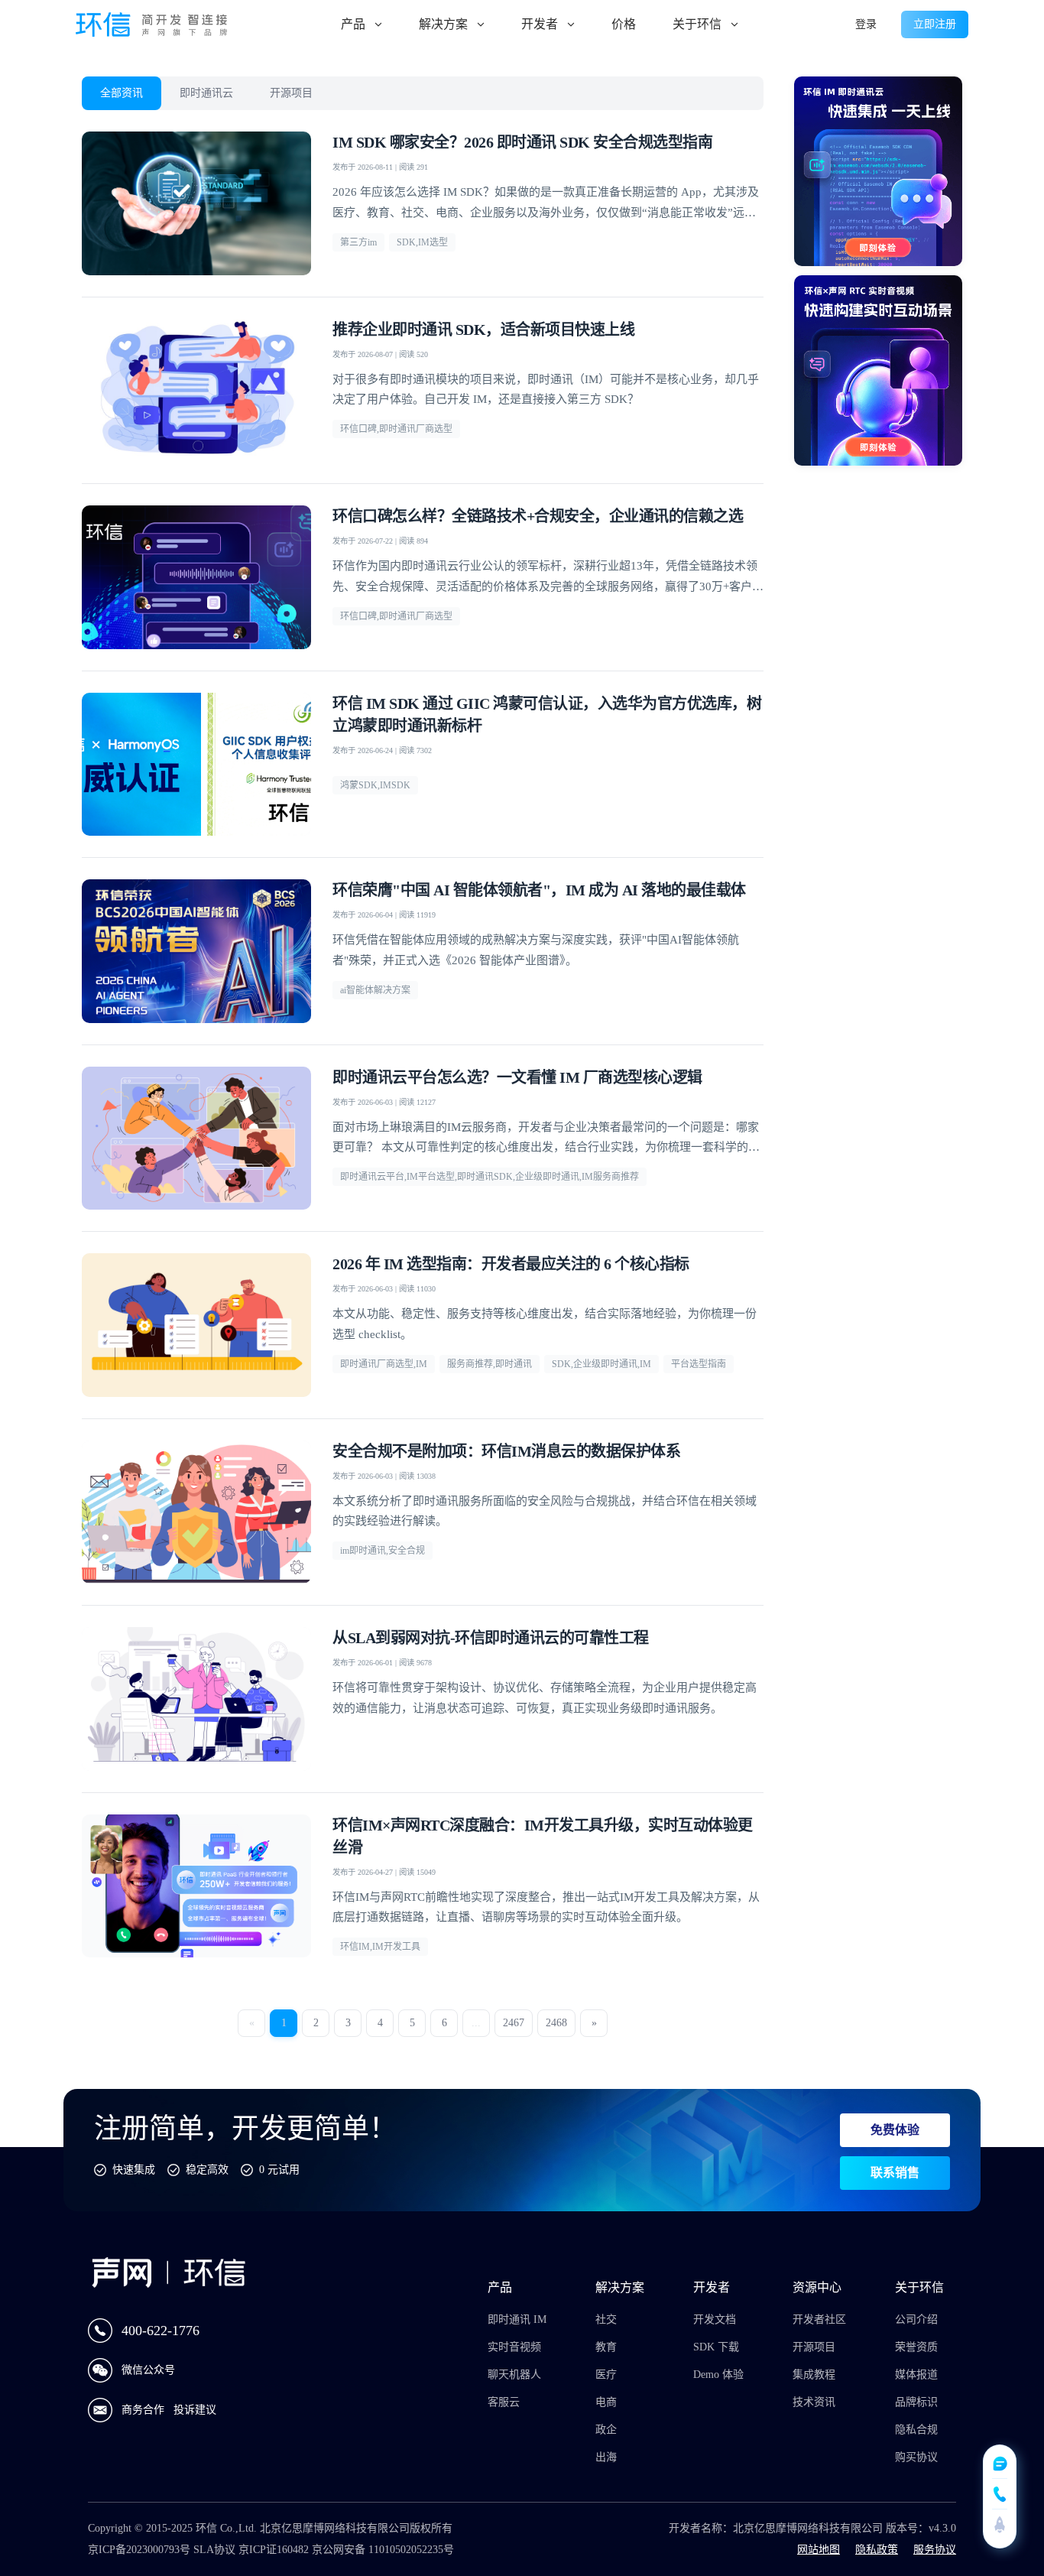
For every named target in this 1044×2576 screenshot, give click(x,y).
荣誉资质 (916, 2347)
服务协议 (935, 2550)
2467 (514, 2023)
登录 (866, 24)
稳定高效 (207, 2170)
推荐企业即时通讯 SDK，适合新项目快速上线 (483, 330)
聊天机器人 (514, 2375)
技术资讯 (814, 2402)
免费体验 (895, 2130)
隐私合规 (916, 2430)
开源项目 (291, 93)
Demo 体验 (718, 2375)
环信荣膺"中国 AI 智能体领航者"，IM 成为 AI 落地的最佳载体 (539, 890)
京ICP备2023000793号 (139, 2550)
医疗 (606, 2375)
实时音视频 (514, 2347)
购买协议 (916, 2457)
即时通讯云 (206, 93)
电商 (606, 2402)
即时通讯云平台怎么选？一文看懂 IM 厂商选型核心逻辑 (517, 1077)
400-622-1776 (160, 2331)
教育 (606, 2347)
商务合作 (144, 2410)
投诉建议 (195, 2410)
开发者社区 (819, 2319)
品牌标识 (916, 2402)
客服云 (504, 2402)
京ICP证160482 (274, 2550)
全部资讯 (122, 93)
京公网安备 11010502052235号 (383, 2550)
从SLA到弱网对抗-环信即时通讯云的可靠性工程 (491, 1638)
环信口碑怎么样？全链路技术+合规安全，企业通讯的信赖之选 (538, 516)
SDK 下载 (716, 2347)
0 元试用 (279, 2170)
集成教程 (814, 2375)
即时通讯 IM (517, 2319)
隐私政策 (877, 2550)
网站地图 (819, 2550)
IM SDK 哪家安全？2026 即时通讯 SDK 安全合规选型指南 (522, 142)
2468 (556, 2023)
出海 (606, 2457)
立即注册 (935, 24)
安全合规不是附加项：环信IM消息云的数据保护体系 (506, 1451)
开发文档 (715, 2319)
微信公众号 (148, 2370)
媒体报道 (916, 2375)
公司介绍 (916, 2319)
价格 (624, 24)
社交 (606, 2319)
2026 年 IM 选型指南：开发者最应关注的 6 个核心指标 (511, 1264)
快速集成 (134, 2170)
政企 (606, 2430)
